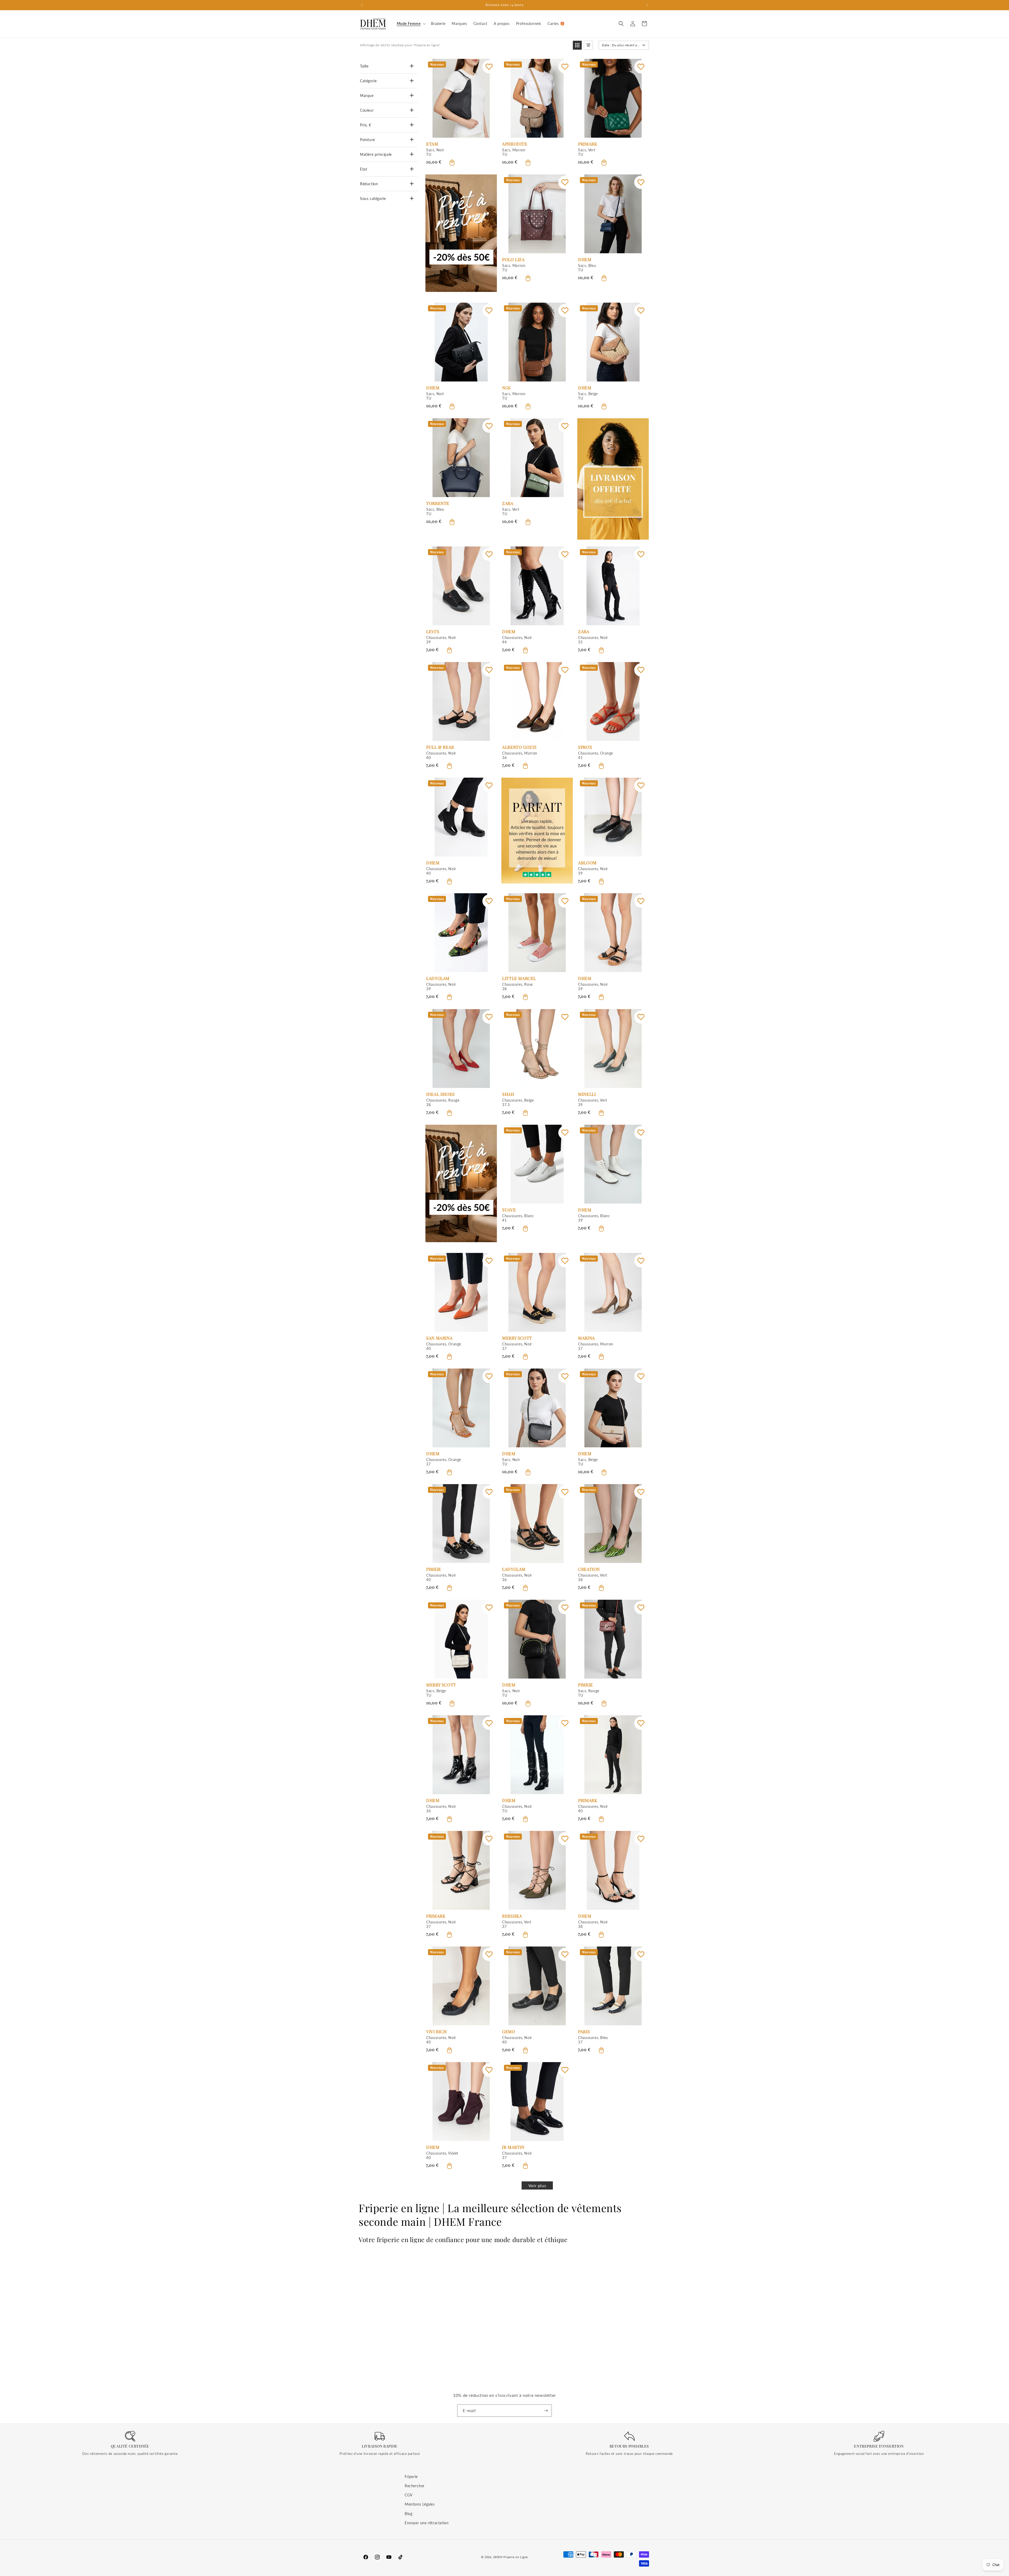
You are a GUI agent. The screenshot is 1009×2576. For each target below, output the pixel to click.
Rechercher (415, 2486)
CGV (409, 2495)
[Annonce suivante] (647, 5)
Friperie (411, 2477)
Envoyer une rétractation (427, 2523)
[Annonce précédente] (362, 5)
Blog (408, 2514)
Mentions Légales (420, 2504)
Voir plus (537, 2185)
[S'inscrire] (546, 2411)
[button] (411, 24)
